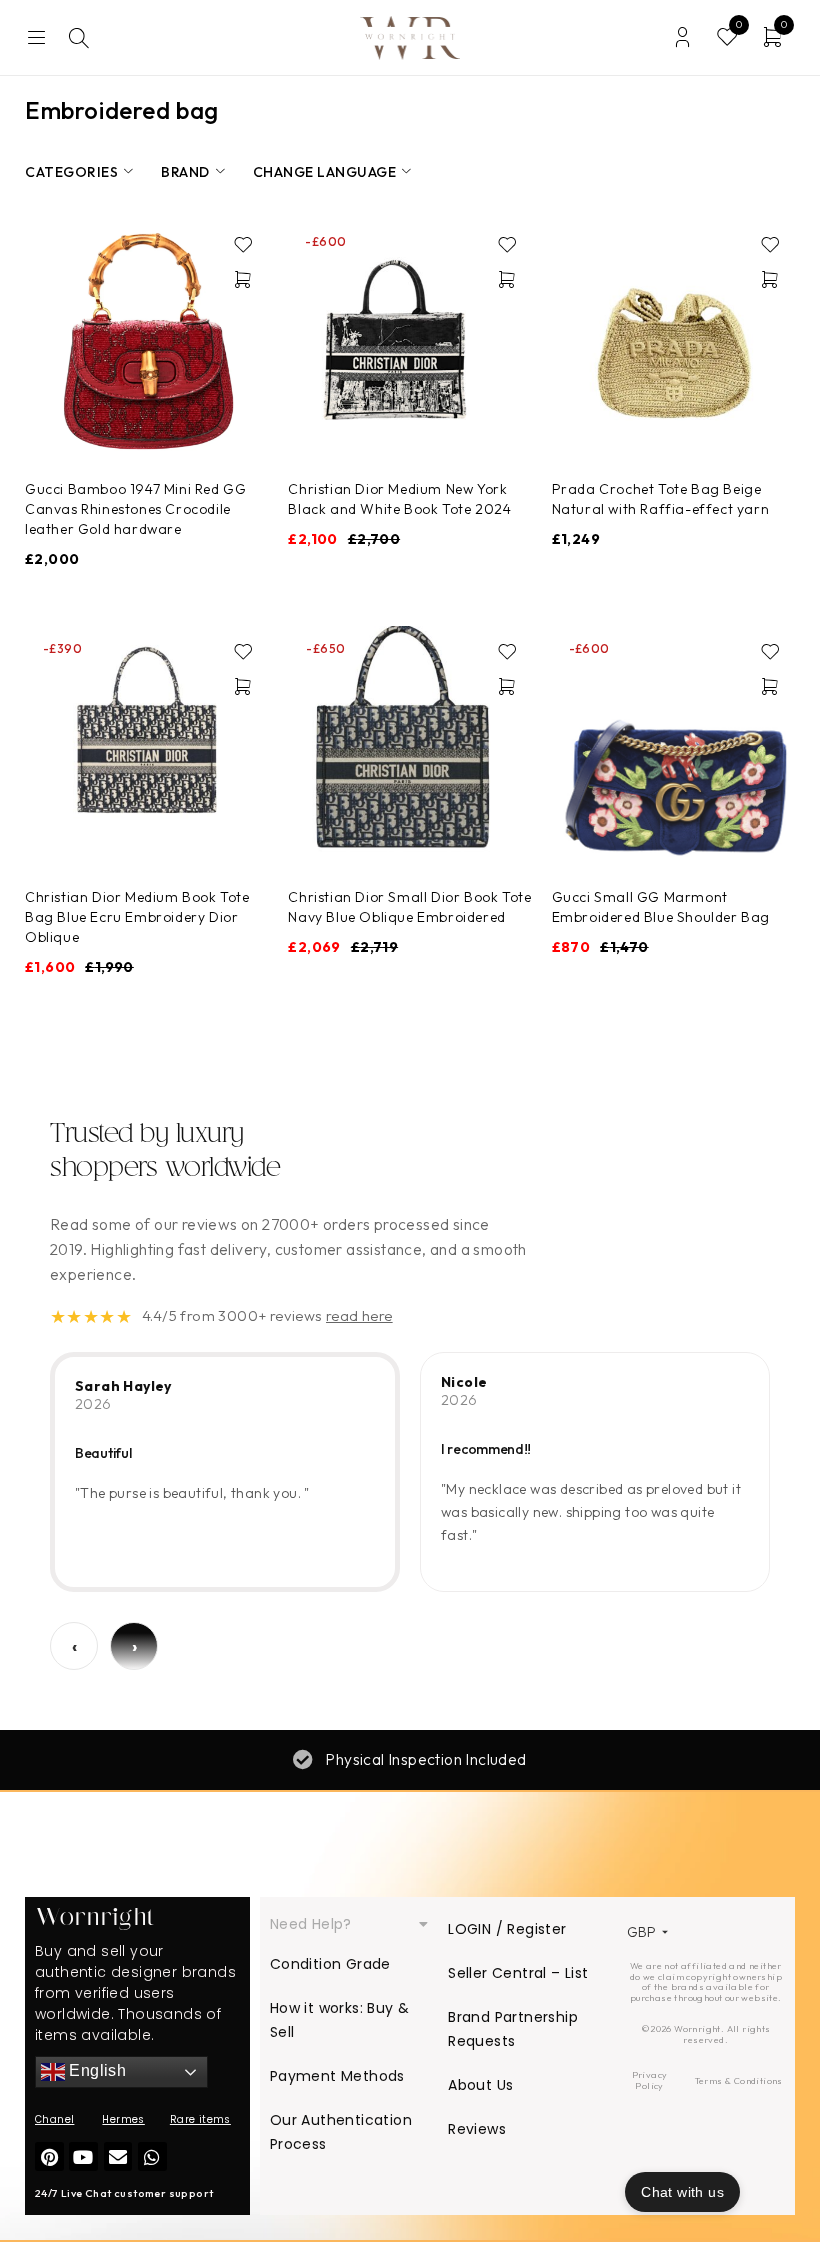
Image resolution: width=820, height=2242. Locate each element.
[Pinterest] (49, 2156)
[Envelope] (118, 2156)
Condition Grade (330, 1964)
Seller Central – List (518, 1973)
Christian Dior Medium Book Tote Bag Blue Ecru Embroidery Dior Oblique (137, 917)
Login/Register (682, 37)
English (95, 2071)
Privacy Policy (650, 2080)
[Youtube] (83, 2156)
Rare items (200, 2119)
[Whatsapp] (152, 2156)
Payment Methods (337, 2076)
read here (359, 1315)
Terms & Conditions (739, 2080)
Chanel (54, 2119)
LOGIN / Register (507, 1929)
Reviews (477, 2129)
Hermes (123, 2119)
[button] (243, 279)
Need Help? (311, 1924)
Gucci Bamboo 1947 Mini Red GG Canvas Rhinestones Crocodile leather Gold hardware (135, 509)
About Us (480, 2085)
